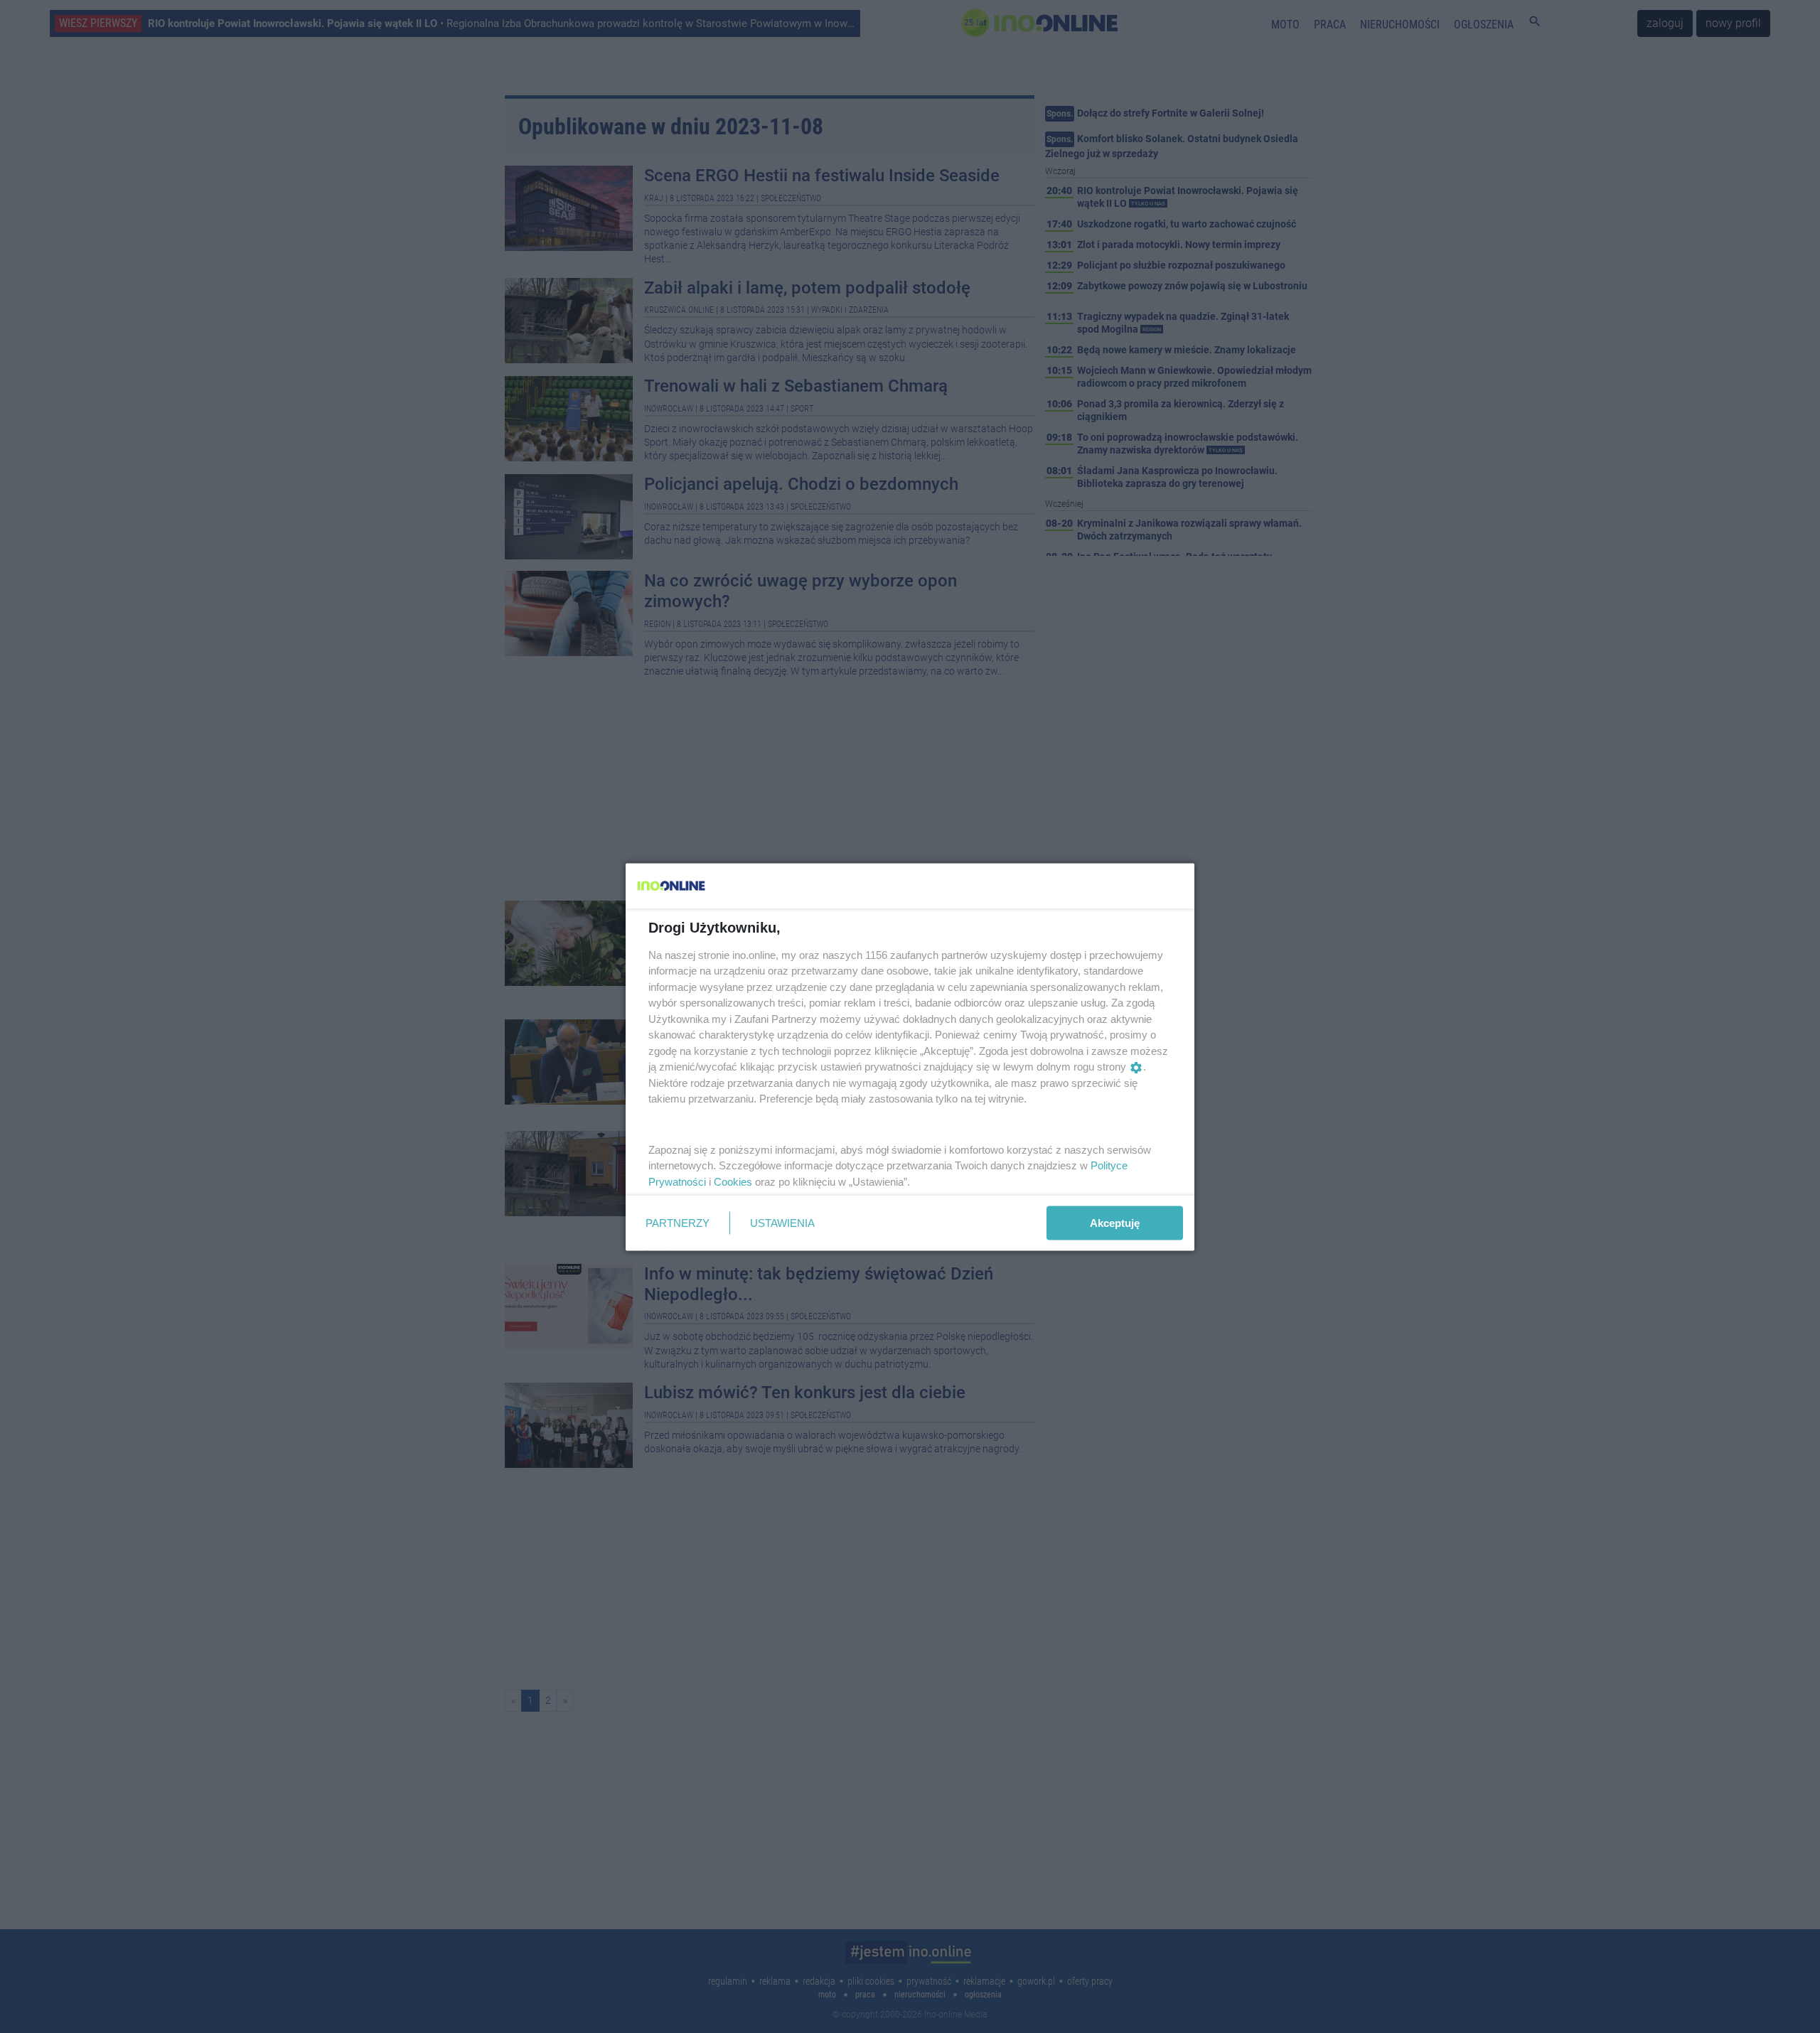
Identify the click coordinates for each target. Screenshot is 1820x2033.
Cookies (733, 1181)
